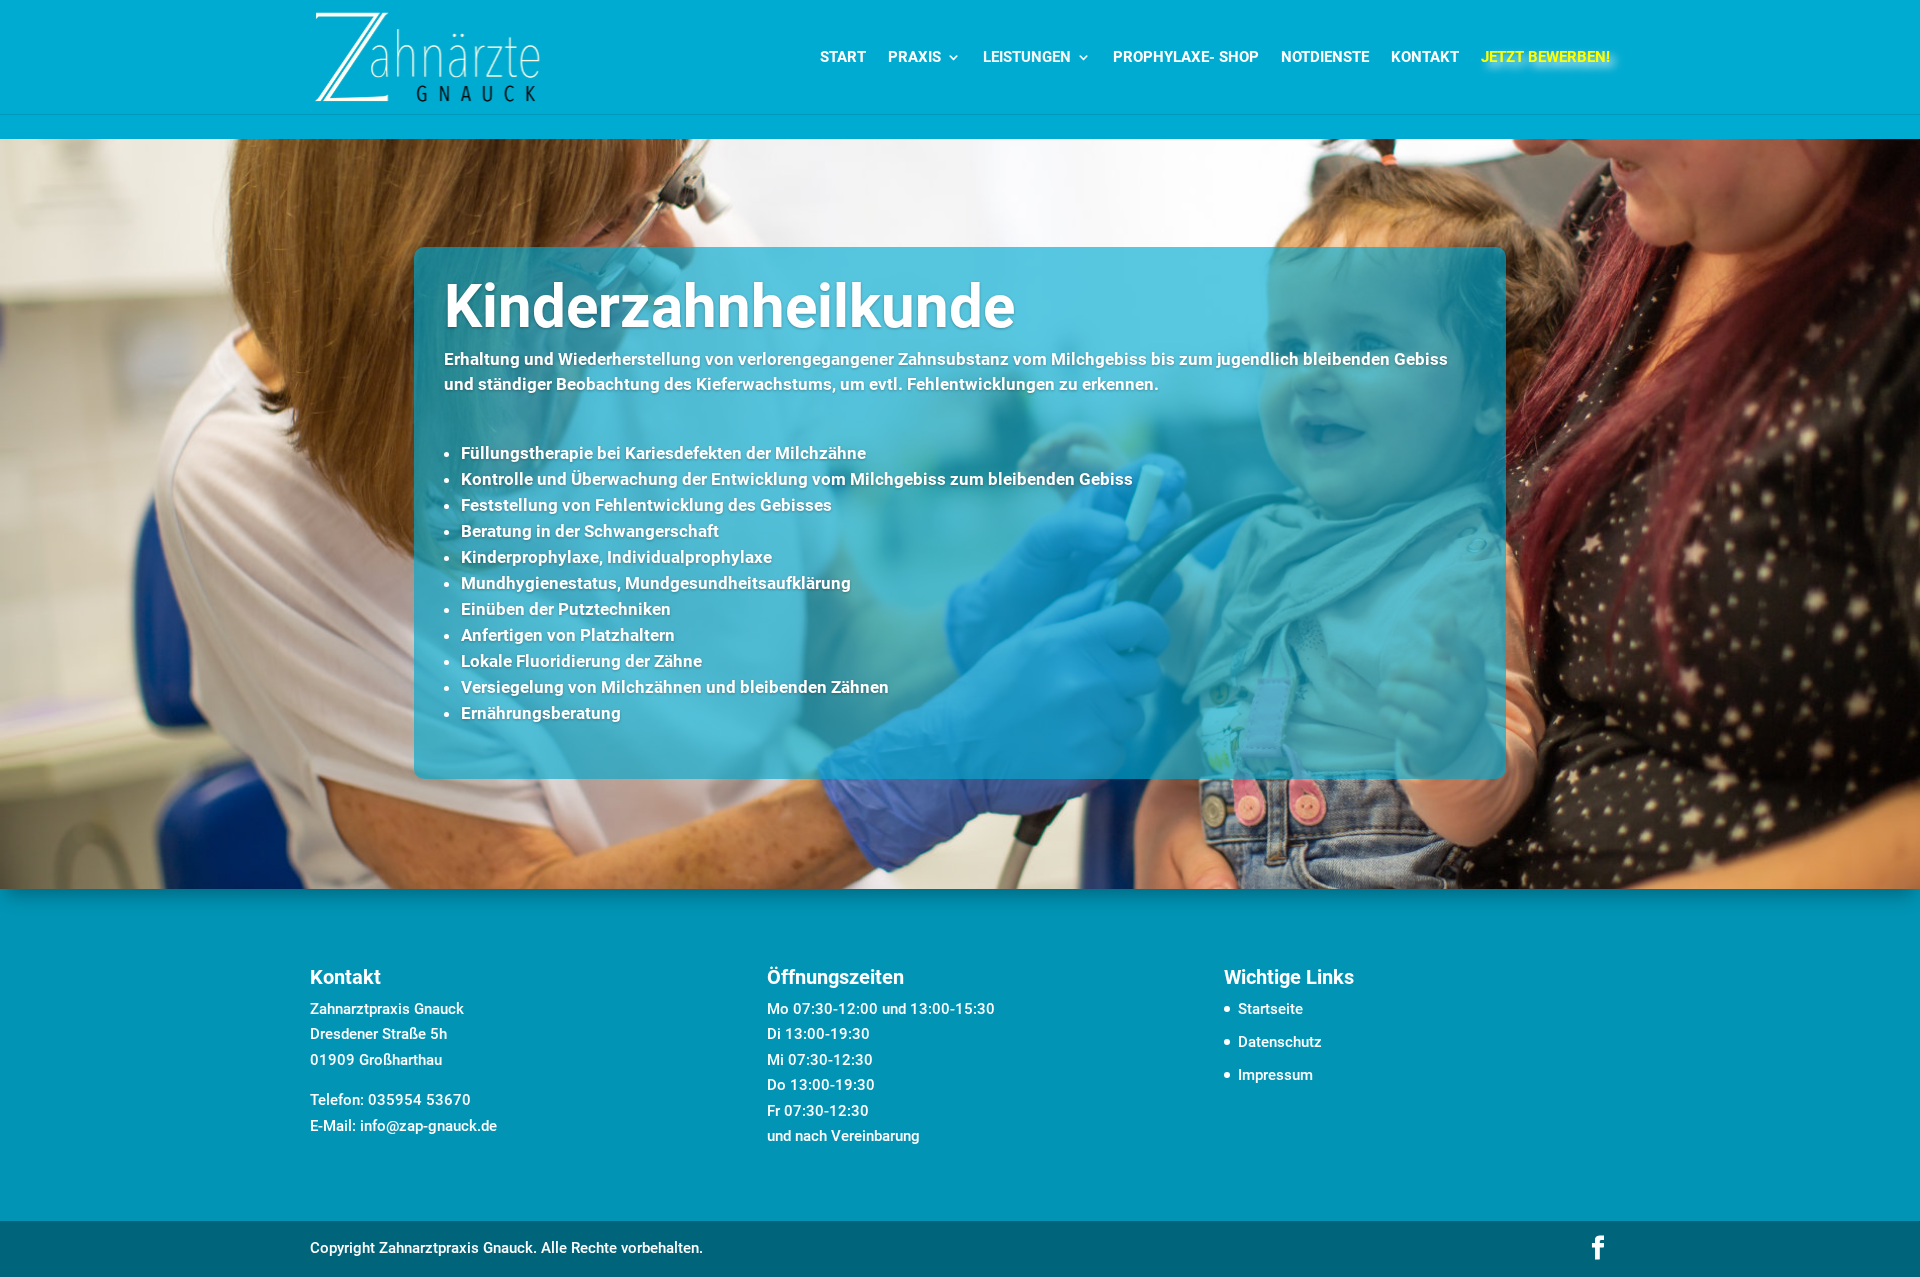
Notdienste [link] (1325, 58)
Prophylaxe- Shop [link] (1186, 58)
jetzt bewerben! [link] (1545, 58)
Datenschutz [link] (1280, 1042)
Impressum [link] (1275, 1075)
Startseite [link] (1270, 1009)
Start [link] (843, 58)
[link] (427, 56)
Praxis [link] (914, 58)
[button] (1598, 1250)
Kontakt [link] (1425, 58)
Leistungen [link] (1027, 58)
